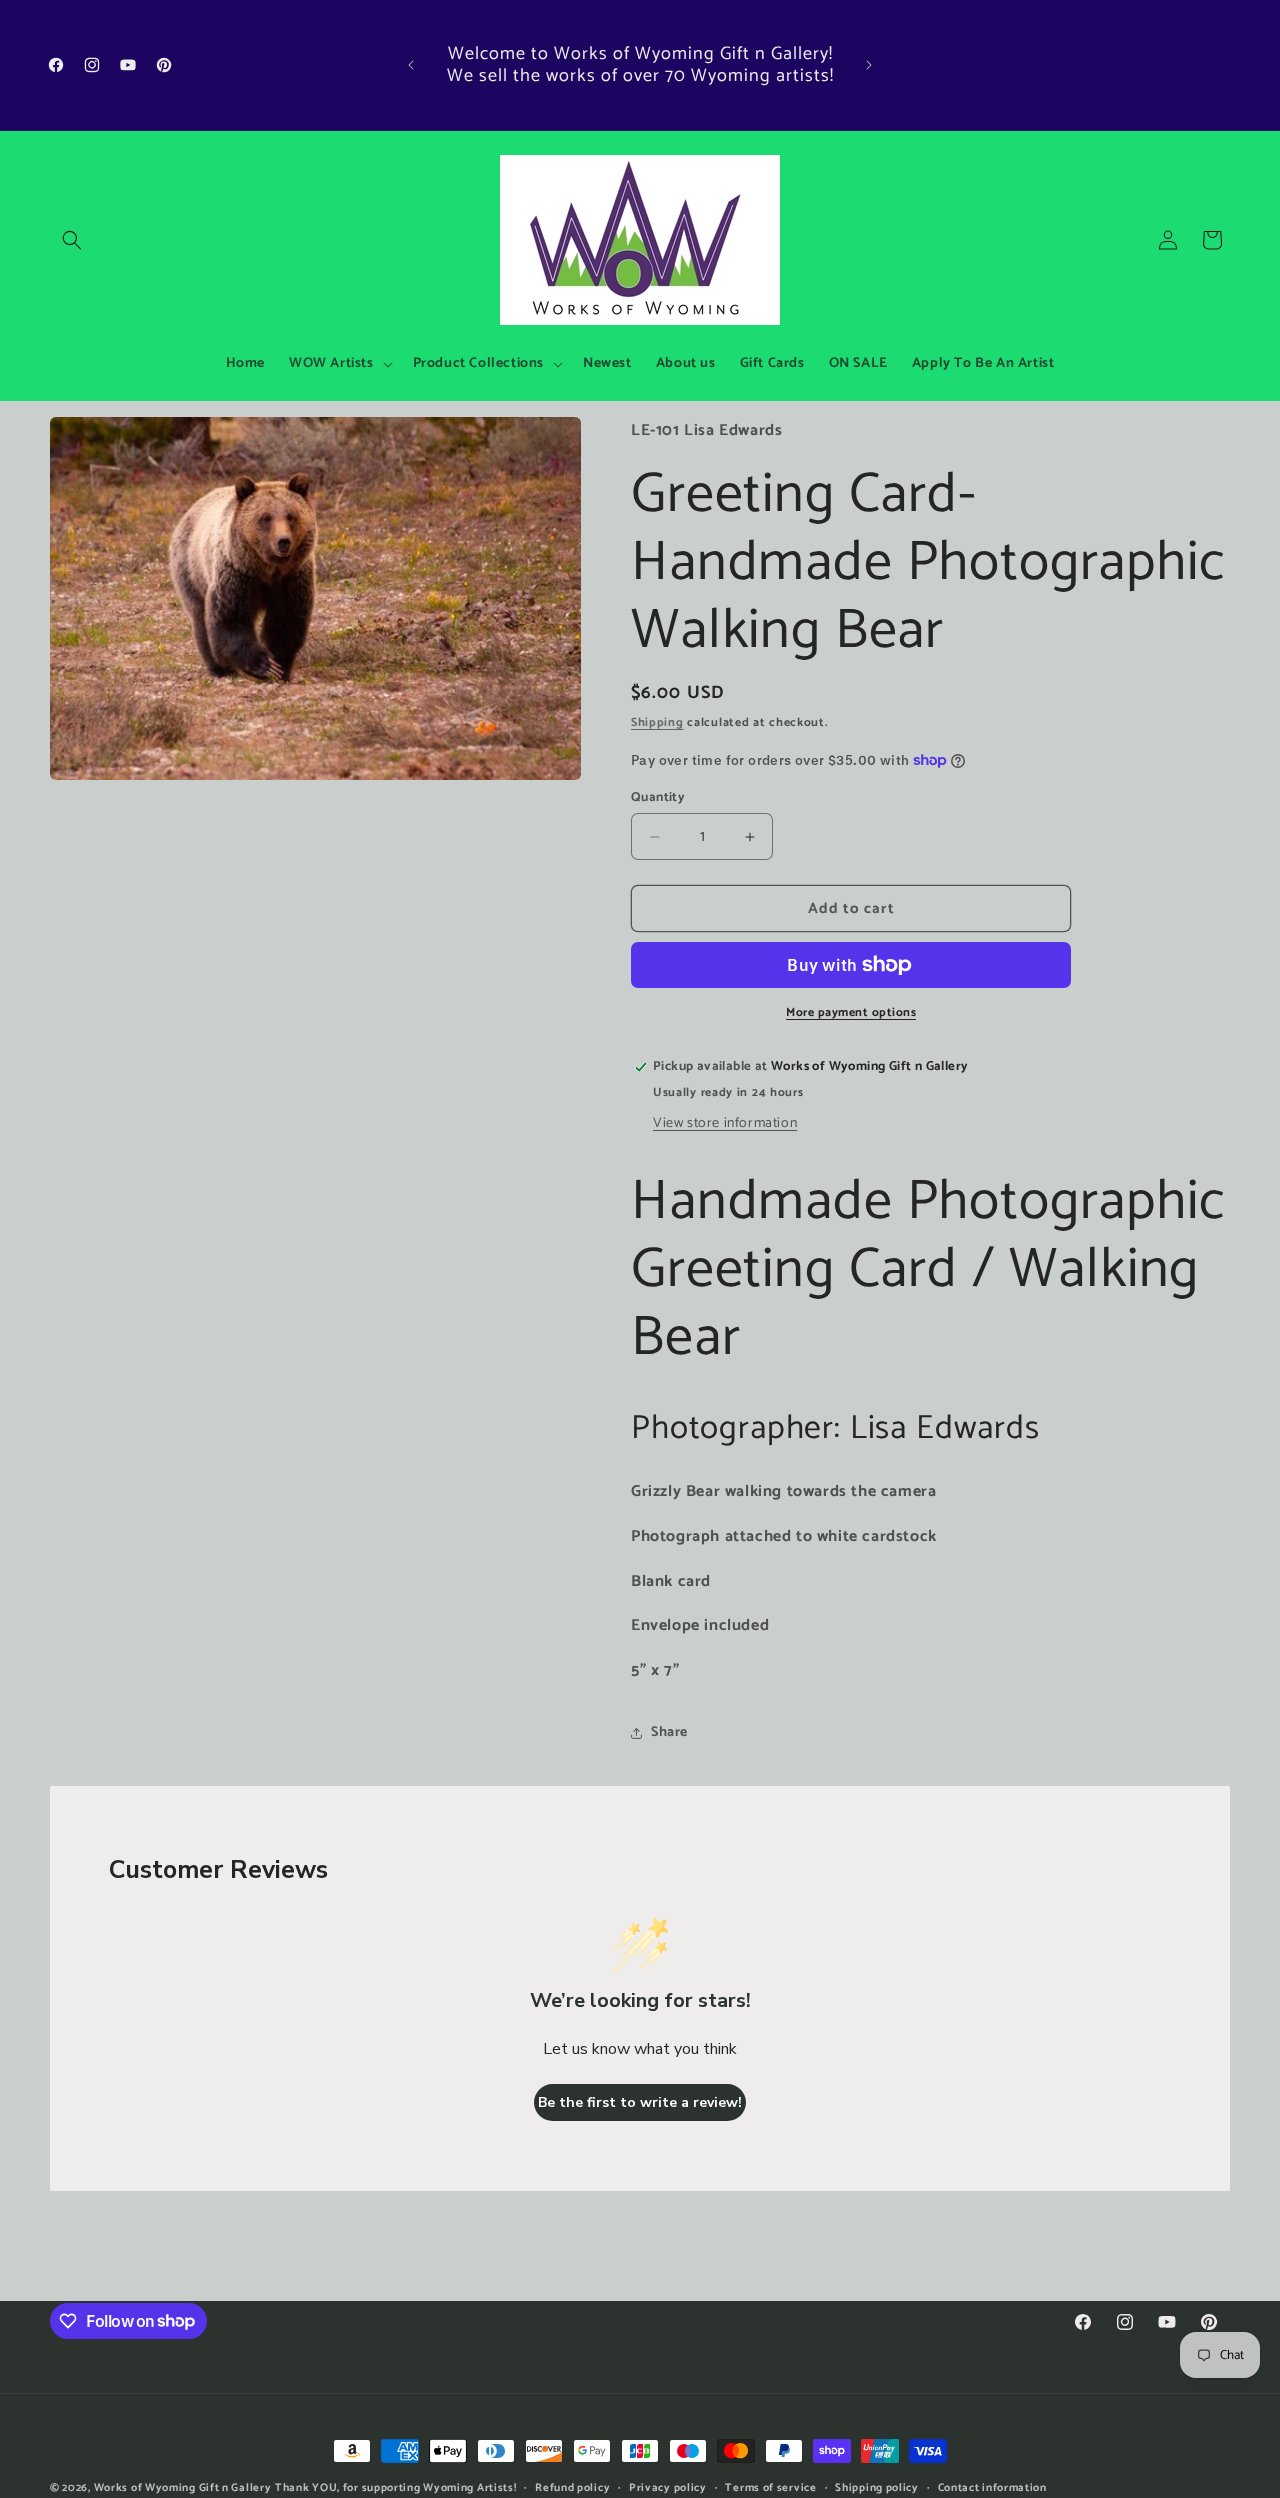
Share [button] (669, 1732)
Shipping (657, 722)
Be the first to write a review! (640, 2102)
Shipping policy (877, 2487)
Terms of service (770, 2487)
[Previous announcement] (411, 65)
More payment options (851, 1013)
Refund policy (572, 2487)
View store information (725, 1123)
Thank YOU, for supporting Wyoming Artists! (395, 2488)
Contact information (992, 2487)
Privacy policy (668, 2487)
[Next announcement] (869, 65)
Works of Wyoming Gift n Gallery (183, 2488)
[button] (72, 240)
